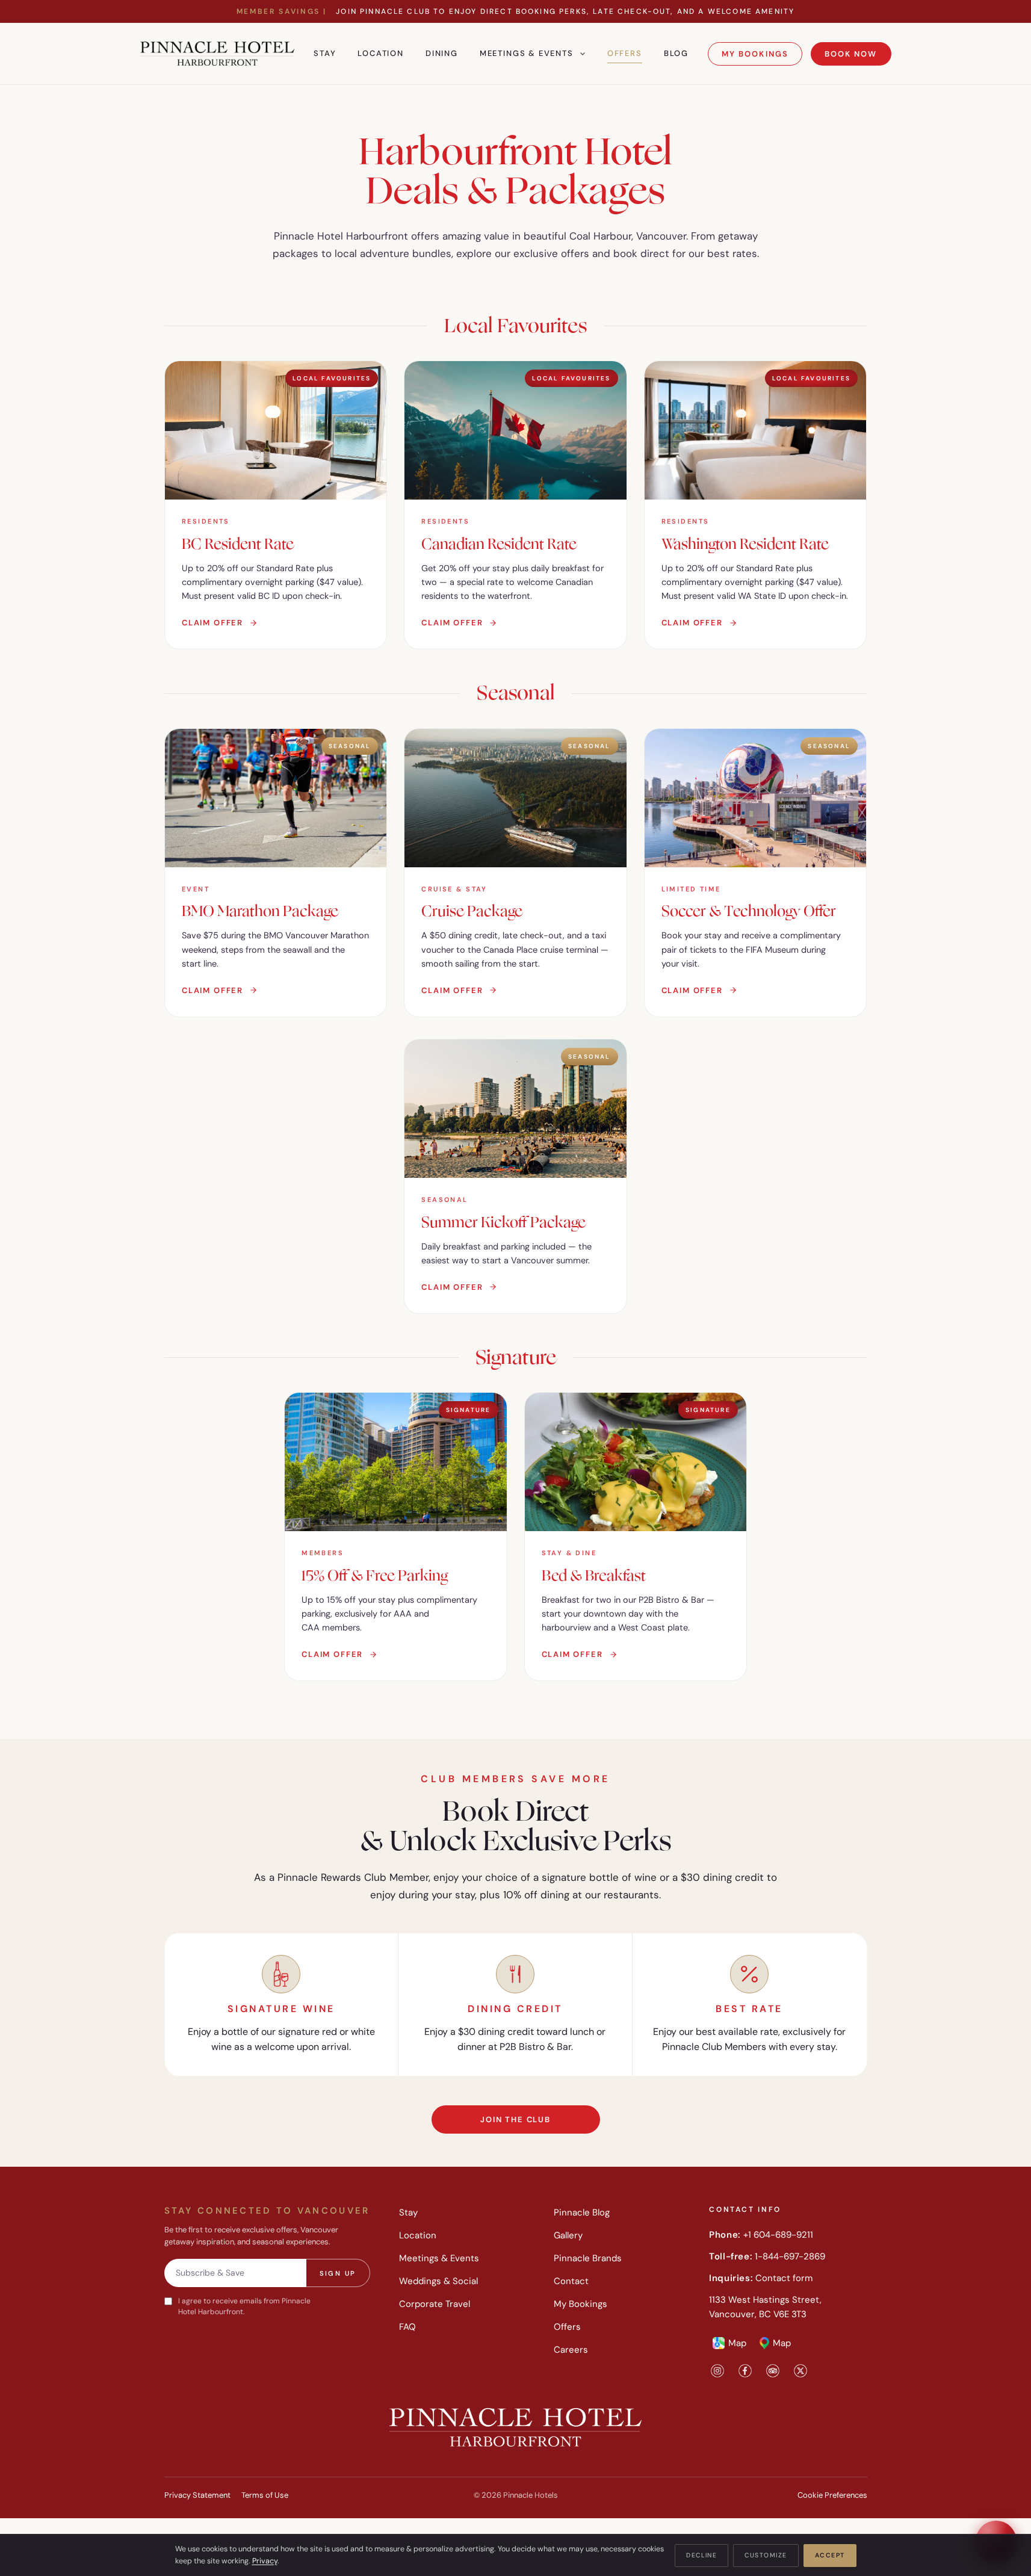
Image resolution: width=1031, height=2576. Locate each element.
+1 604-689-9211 (778, 2235)
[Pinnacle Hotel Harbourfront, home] (516, 2427)
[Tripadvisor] (773, 2370)
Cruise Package (472, 911)
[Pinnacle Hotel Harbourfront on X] (800, 2370)
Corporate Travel (435, 2304)
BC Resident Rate (238, 544)
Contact (571, 2281)
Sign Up (338, 2273)
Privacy (265, 2561)
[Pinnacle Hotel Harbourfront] (218, 54)
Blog (676, 53)
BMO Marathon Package (260, 911)
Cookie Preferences (832, 2495)
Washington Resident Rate (745, 544)
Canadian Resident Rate (499, 544)
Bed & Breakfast (594, 1576)
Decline (701, 2555)
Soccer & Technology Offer (749, 911)
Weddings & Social (438, 2281)
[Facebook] (745, 2370)
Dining (442, 53)
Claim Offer (212, 623)
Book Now (851, 54)
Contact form (784, 2278)
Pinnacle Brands (588, 2258)
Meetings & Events (527, 53)
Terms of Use (265, 2495)
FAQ (407, 2327)
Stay (325, 53)
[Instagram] (717, 2370)
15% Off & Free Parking (375, 1576)
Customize (766, 2555)
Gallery (568, 2235)
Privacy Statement (197, 2495)
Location (381, 53)
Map (737, 2343)
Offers (625, 53)
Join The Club (515, 2119)
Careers (571, 2350)
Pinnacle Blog (582, 2212)
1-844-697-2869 (790, 2256)
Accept (830, 2555)
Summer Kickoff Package (503, 1222)
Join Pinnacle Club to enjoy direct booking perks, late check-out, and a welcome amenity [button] (515, 11)
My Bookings (755, 54)
